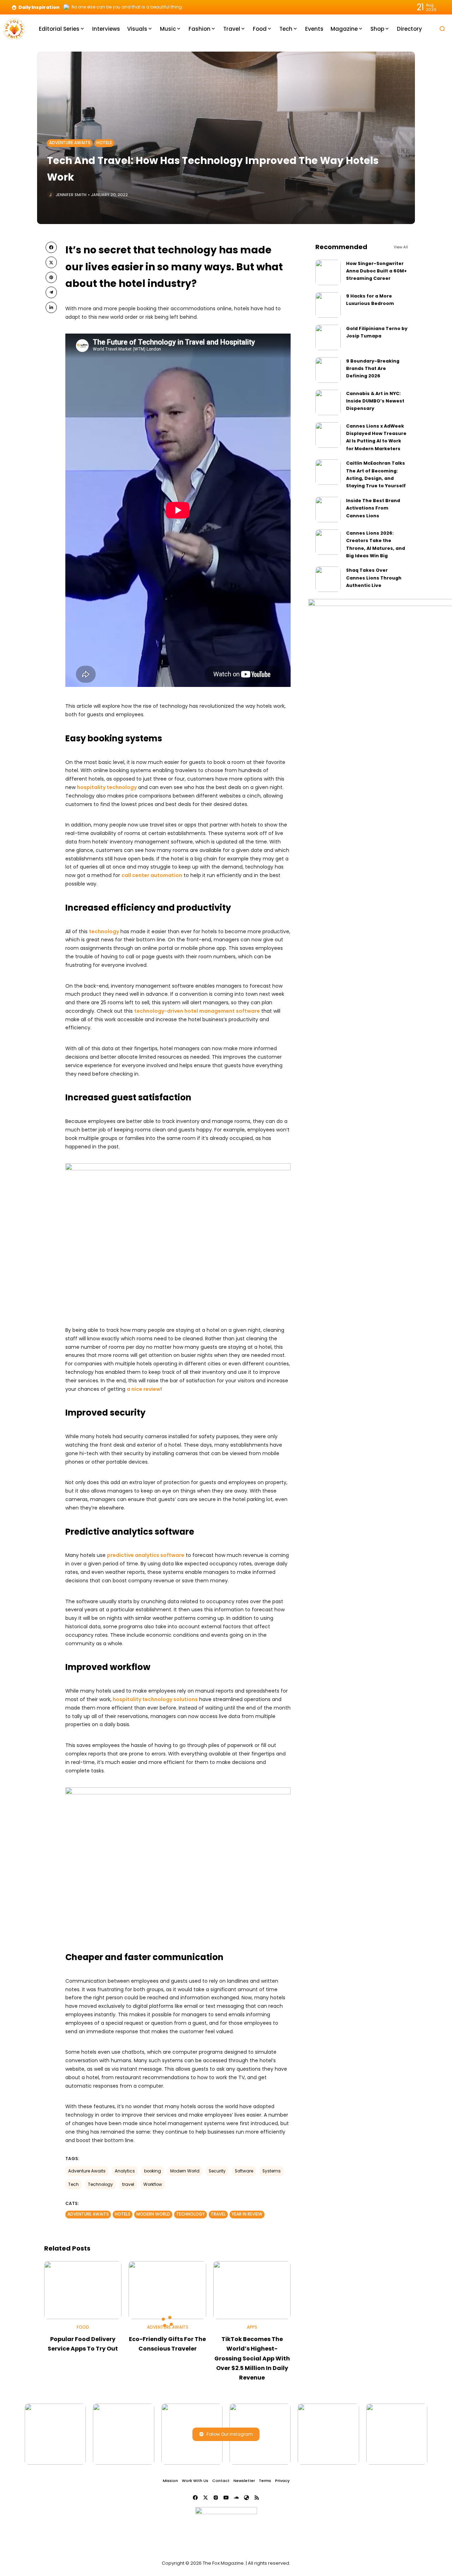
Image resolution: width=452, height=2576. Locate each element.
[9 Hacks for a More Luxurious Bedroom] (328, 305)
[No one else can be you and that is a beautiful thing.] (66, 7)
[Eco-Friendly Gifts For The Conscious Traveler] (167, 2290)
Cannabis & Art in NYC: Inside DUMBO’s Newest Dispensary (375, 401)
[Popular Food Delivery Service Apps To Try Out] (83, 2290)
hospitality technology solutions (155, 1699)
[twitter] (51, 262)
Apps (252, 2327)
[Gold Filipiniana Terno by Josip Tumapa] (328, 337)
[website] (246, 2498)
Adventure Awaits (70, 143)
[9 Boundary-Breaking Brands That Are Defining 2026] (328, 370)
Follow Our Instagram (230, 2434)
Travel (218, 2214)
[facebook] (51, 247)
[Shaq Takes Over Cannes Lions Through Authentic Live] (328, 579)
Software (244, 2171)
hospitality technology (107, 787)
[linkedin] (51, 307)
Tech (73, 2184)
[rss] (257, 2498)
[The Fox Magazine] (14, 28)
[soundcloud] (236, 2498)
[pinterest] (51, 277)
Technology (100, 2184)
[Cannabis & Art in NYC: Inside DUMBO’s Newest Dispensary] (328, 402)
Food (83, 2327)
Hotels (104, 143)
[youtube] (226, 2498)
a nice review (144, 1389)
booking (153, 2171)
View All (401, 247)
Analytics (125, 2171)
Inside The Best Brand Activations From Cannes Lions (373, 508)
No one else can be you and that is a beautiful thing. (127, 7)
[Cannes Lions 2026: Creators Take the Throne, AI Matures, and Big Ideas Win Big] (328, 542)
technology (104, 931)
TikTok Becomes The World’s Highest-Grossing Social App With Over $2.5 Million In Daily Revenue (252, 2358)
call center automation (152, 875)
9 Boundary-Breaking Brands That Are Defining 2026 (373, 369)
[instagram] (216, 2498)
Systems (272, 2171)
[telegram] (51, 292)
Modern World (185, 2171)
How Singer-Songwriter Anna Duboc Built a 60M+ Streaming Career (376, 271)
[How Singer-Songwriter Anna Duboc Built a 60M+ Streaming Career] (328, 272)
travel (128, 2184)
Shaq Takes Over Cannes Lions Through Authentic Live (374, 578)
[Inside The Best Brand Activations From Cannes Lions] (328, 510)
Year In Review (247, 2214)
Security (217, 2171)
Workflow (153, 2184)
